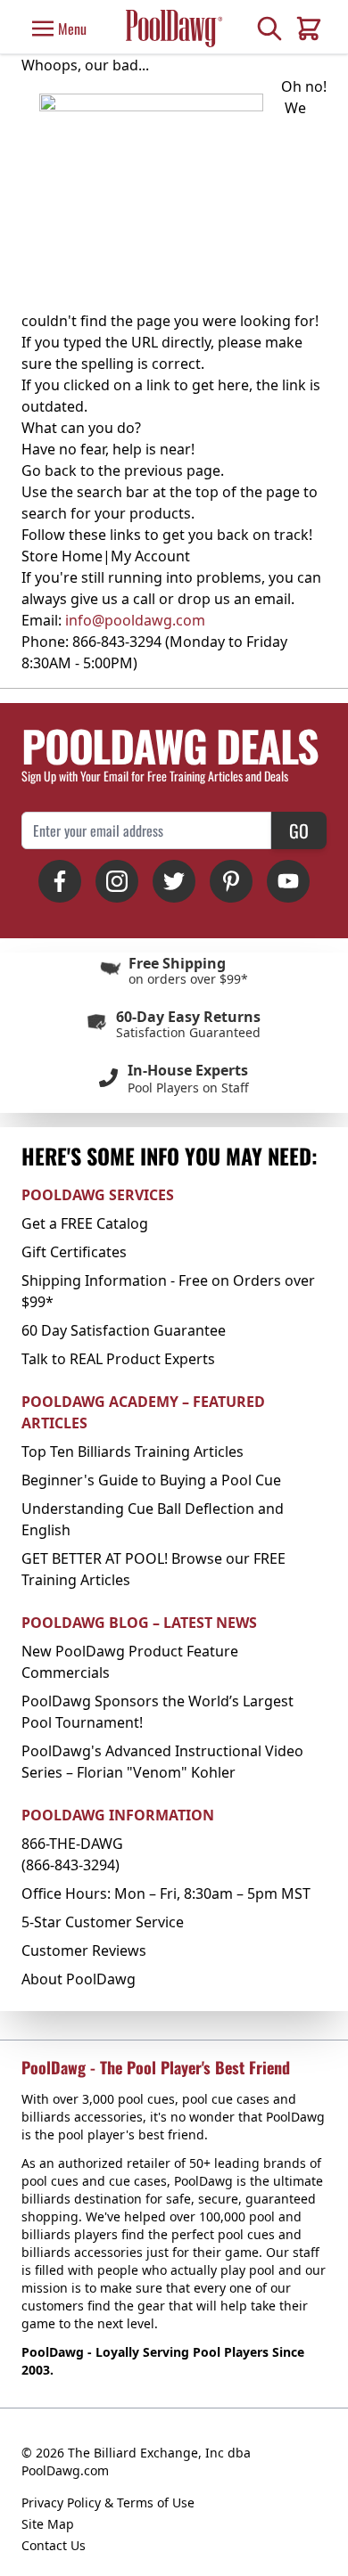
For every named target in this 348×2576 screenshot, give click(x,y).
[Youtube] (288, 881)
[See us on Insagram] (117, 881)
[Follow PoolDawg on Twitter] (174, 881)
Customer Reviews (84, 1950)
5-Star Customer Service (103, 1922)
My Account (150, 556)
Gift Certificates (74, 1252)
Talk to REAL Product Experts (118, 1359)
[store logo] (174, 28)
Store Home (62, 556)
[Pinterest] (231, 881)
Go (299, 830)
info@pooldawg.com (135, 620)
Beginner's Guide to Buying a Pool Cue (151, 1480)
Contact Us (54, 2545)
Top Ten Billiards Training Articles (133, 1452)
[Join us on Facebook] (60, 881)
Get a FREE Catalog (85, 1223)
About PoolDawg (79, 1979)
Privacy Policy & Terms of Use (108, 2502)
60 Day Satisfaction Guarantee (124, 1330)
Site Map (48, 2524)
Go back (49, 470)
